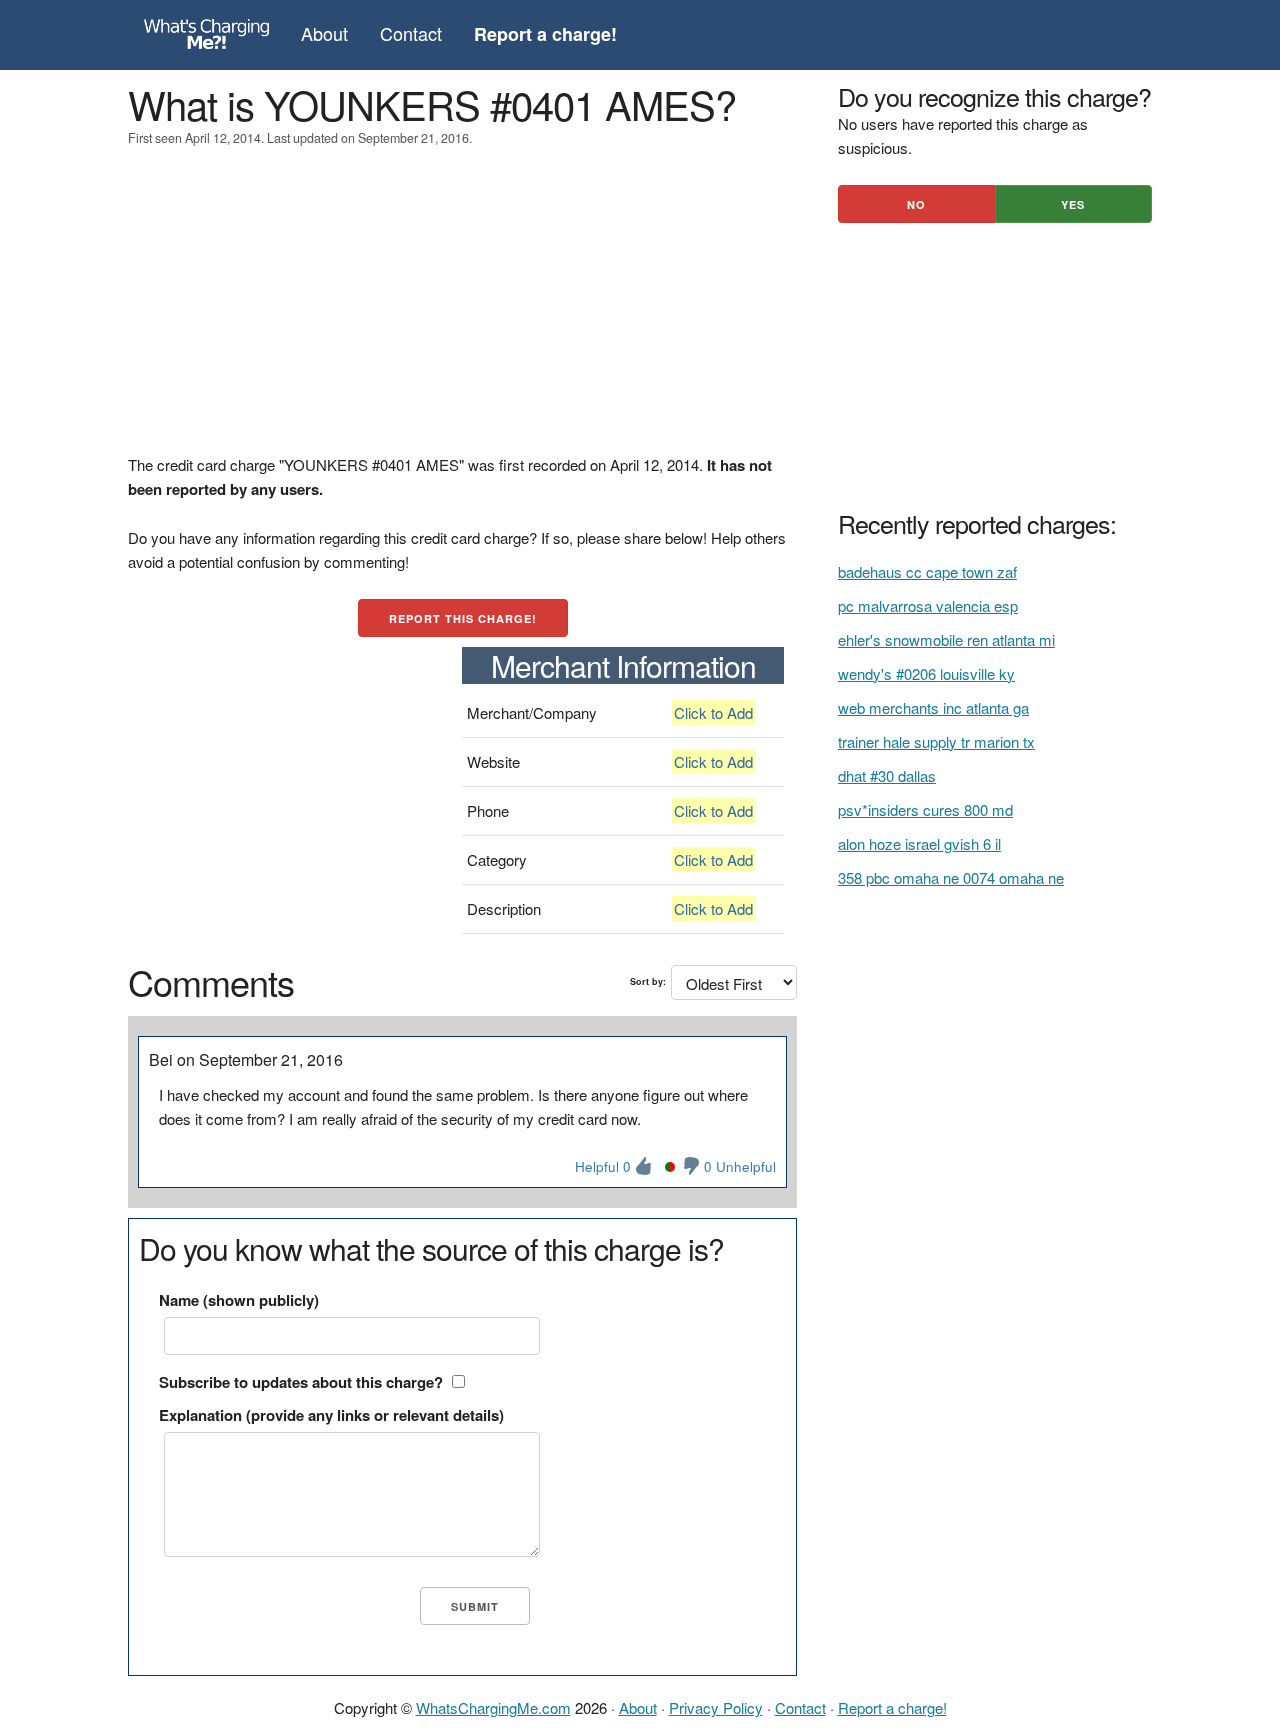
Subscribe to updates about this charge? (301, 1382)
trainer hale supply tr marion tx (936, 741)
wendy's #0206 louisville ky (926, 673)
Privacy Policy (716, 1707)
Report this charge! (463, 618)
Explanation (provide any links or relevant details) (331, 1415)
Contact (411, 33)
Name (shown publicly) (239, 1300)
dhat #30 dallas (887, 775)
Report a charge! (892, 1707)
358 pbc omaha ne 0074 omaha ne (951, 877)
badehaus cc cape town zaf (927, 571)
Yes (1073, 204)
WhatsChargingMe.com (493, 1707)
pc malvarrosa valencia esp (928, 605)
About (324, 33)
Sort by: (648, 981)
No (916, 204)
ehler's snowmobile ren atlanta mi (946, 639)
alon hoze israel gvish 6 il (919, 843)
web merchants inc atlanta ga (933, 707)
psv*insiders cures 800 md (925, 809)
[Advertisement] (462, 313)
